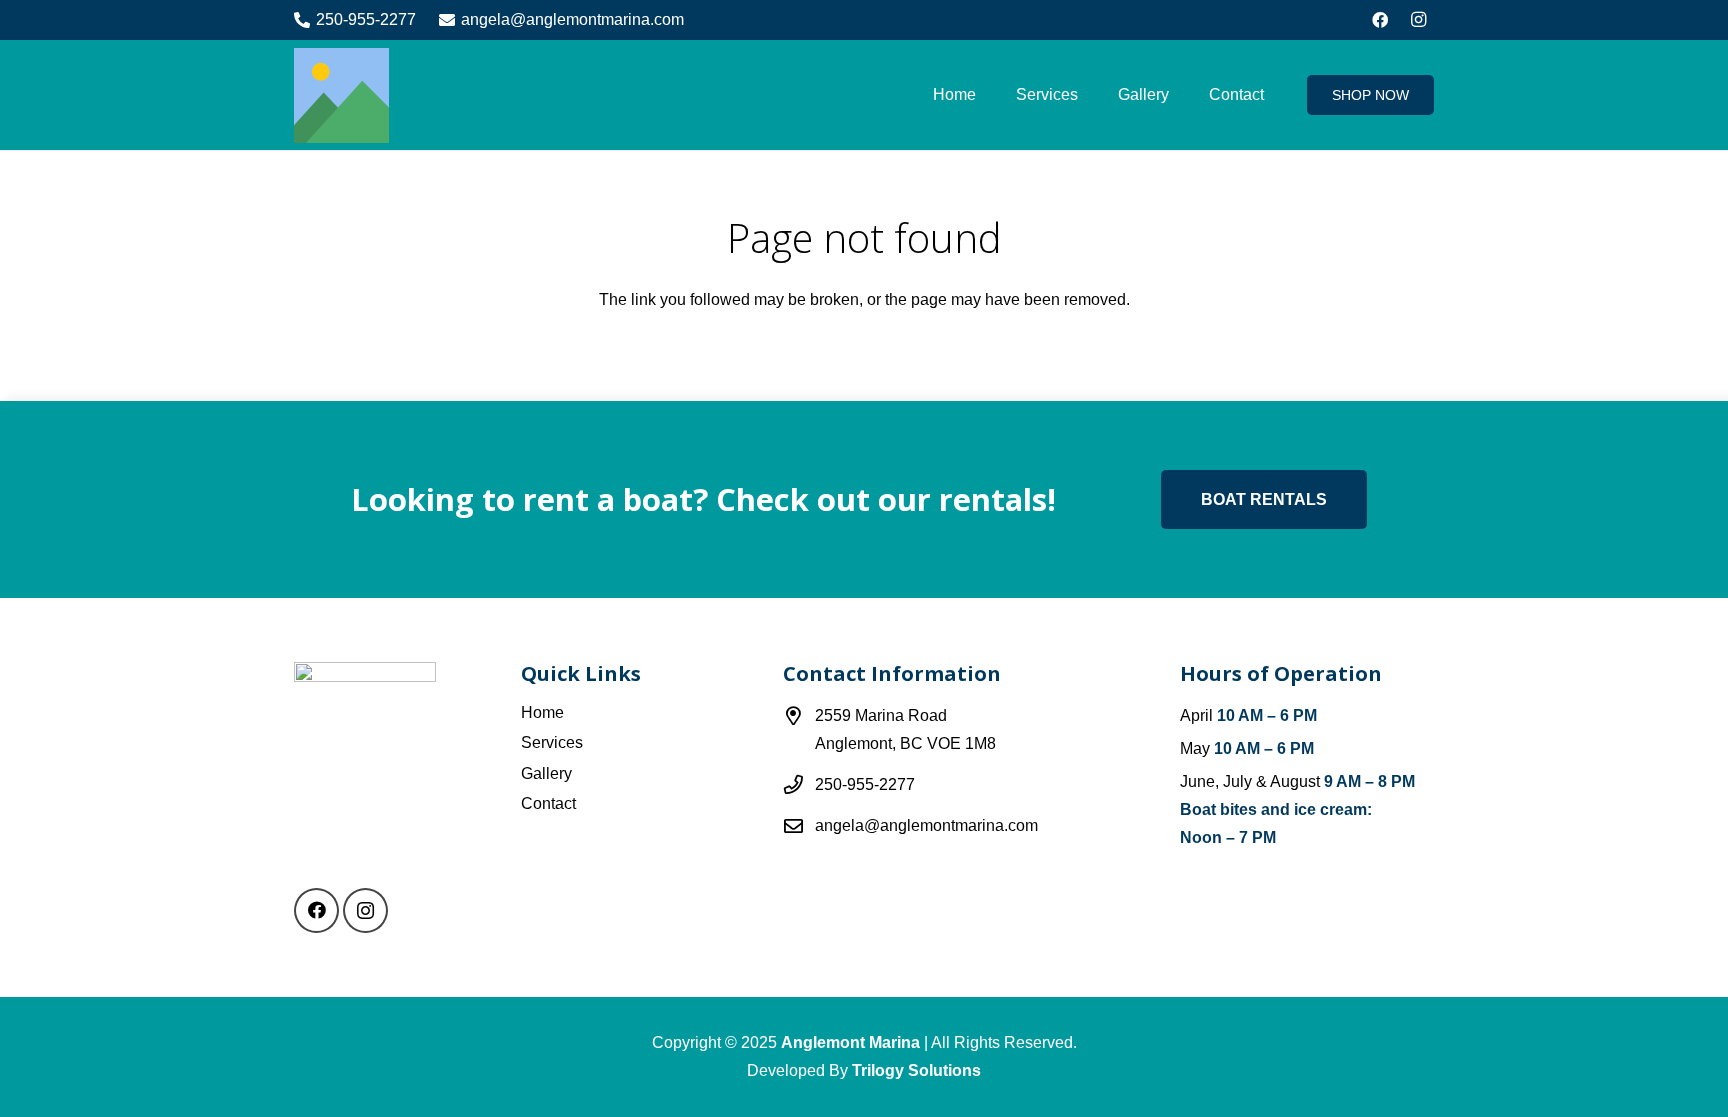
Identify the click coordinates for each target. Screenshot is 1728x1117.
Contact (548, 803)
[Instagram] (1418, 20)
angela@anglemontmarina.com (926, 825)
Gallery (546, 773)
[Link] (341, 95)
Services (552, 742)
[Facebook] (1380, 20)
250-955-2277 (865, 784)
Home (542, 712)
